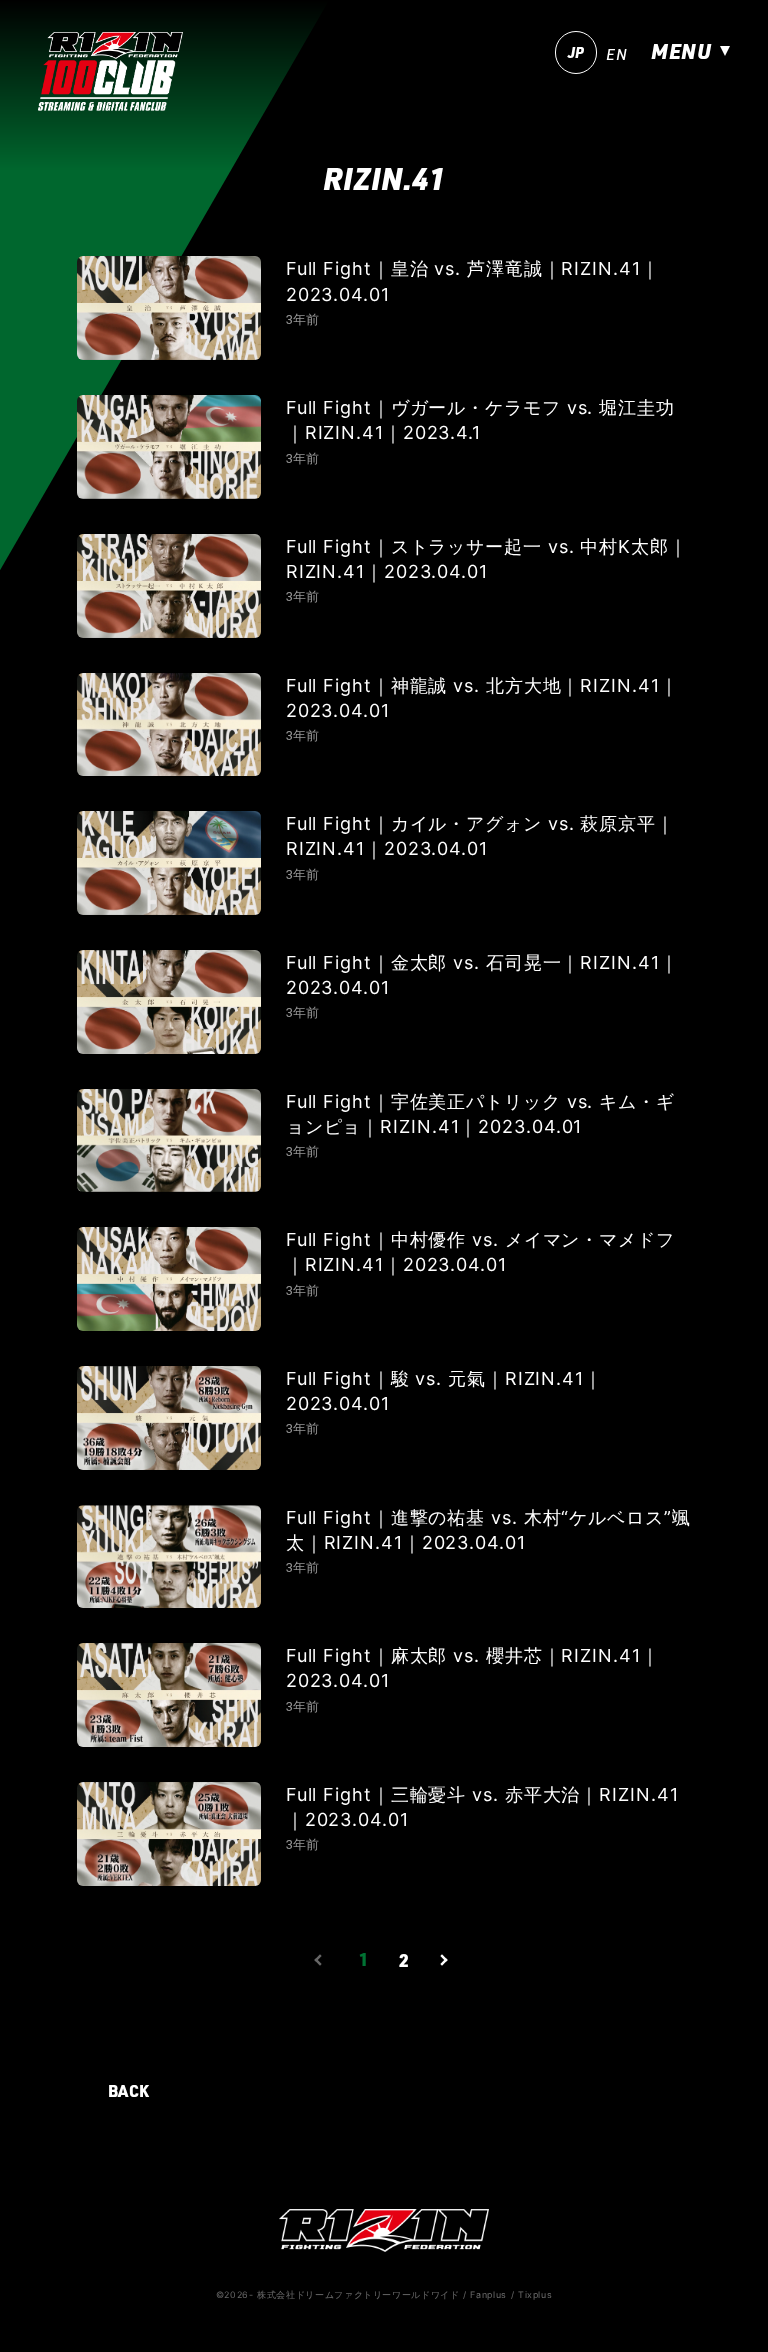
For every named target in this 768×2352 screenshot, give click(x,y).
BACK (129, 2090)
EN (616, 54)
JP (576, 52)
